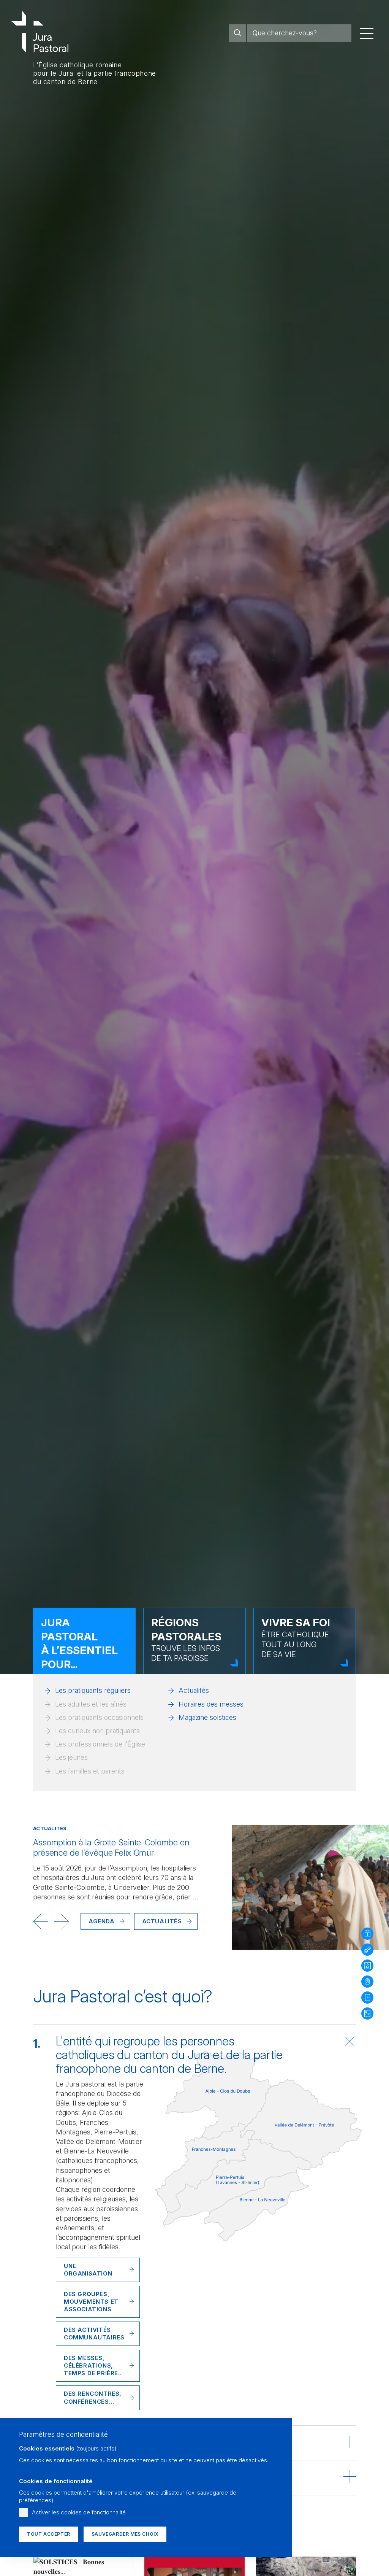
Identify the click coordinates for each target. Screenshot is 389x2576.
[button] (41, 1921)
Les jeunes (71, 1757)
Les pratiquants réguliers (93, 1690)
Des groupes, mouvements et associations (91, 2302)
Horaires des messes (211, 1704)
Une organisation (88, 2270)
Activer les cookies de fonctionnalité (79, 2512)
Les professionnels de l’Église (100, 1744)
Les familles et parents (90, 1771)
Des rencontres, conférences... (93, 2397)
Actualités (194, 1690)
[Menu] (367, 33)
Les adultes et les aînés (91, 1704)
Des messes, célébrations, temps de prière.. (93, 2365)
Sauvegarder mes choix (125, 2534)
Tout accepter (49, 2534)
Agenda (102, 1921)
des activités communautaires (94, 2334)
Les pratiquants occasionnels (99, 1717)
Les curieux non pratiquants (97, 1731)
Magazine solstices (207, 1717)
